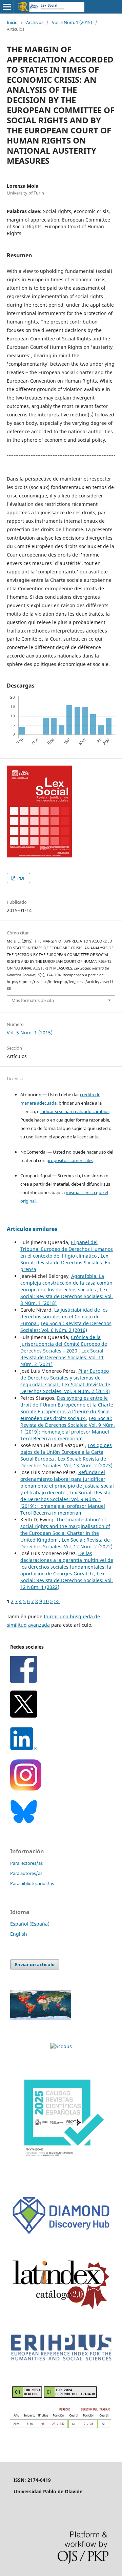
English (19, 1934)
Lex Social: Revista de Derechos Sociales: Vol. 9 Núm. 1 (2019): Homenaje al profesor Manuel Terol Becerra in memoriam (68, 1428)
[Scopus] (61, 2046)
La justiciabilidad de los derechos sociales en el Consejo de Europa (64, 1317)
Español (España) (30, 1924)
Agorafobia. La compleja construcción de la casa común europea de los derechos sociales (66, 1283)
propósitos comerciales (70, 1160)
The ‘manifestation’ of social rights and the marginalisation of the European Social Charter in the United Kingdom (65, 1530)
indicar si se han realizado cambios (75, 1111)
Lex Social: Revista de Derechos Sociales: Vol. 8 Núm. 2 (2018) (65, 1388)
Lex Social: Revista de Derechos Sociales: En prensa (65, 1263)
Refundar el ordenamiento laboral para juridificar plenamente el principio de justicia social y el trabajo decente (67, 1482)
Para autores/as (26, 1873)
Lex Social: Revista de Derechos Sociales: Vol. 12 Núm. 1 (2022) (67, 1580)
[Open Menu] (7, 7)
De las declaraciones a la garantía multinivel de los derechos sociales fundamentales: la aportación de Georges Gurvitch (67, 1563)
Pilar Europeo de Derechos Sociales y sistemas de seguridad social (65, 1378)
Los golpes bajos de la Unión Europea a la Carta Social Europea (66, 1452)
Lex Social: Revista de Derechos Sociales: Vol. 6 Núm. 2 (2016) (66, 1327)
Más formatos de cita (33, 1000)
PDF (21, 878)
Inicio (12, 22)
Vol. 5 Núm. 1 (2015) (72, 22)
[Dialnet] (61, 2427)
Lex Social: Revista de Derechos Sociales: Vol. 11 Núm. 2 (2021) (63, 1357)
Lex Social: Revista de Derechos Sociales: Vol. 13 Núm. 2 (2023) (66, 1462)
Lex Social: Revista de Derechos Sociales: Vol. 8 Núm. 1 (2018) (67, 1296)
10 (46, 1601)
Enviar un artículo (35, 1964)
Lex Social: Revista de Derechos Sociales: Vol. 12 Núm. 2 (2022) (66, 1543)
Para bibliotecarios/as (32, 1883)
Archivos (35, 22)
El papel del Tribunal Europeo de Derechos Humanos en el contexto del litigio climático (67, 1249)
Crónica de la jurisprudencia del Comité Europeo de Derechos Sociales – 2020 (64, 1344)
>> (57, 1601)
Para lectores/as (26, 1863)
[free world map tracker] (41, 2018)
